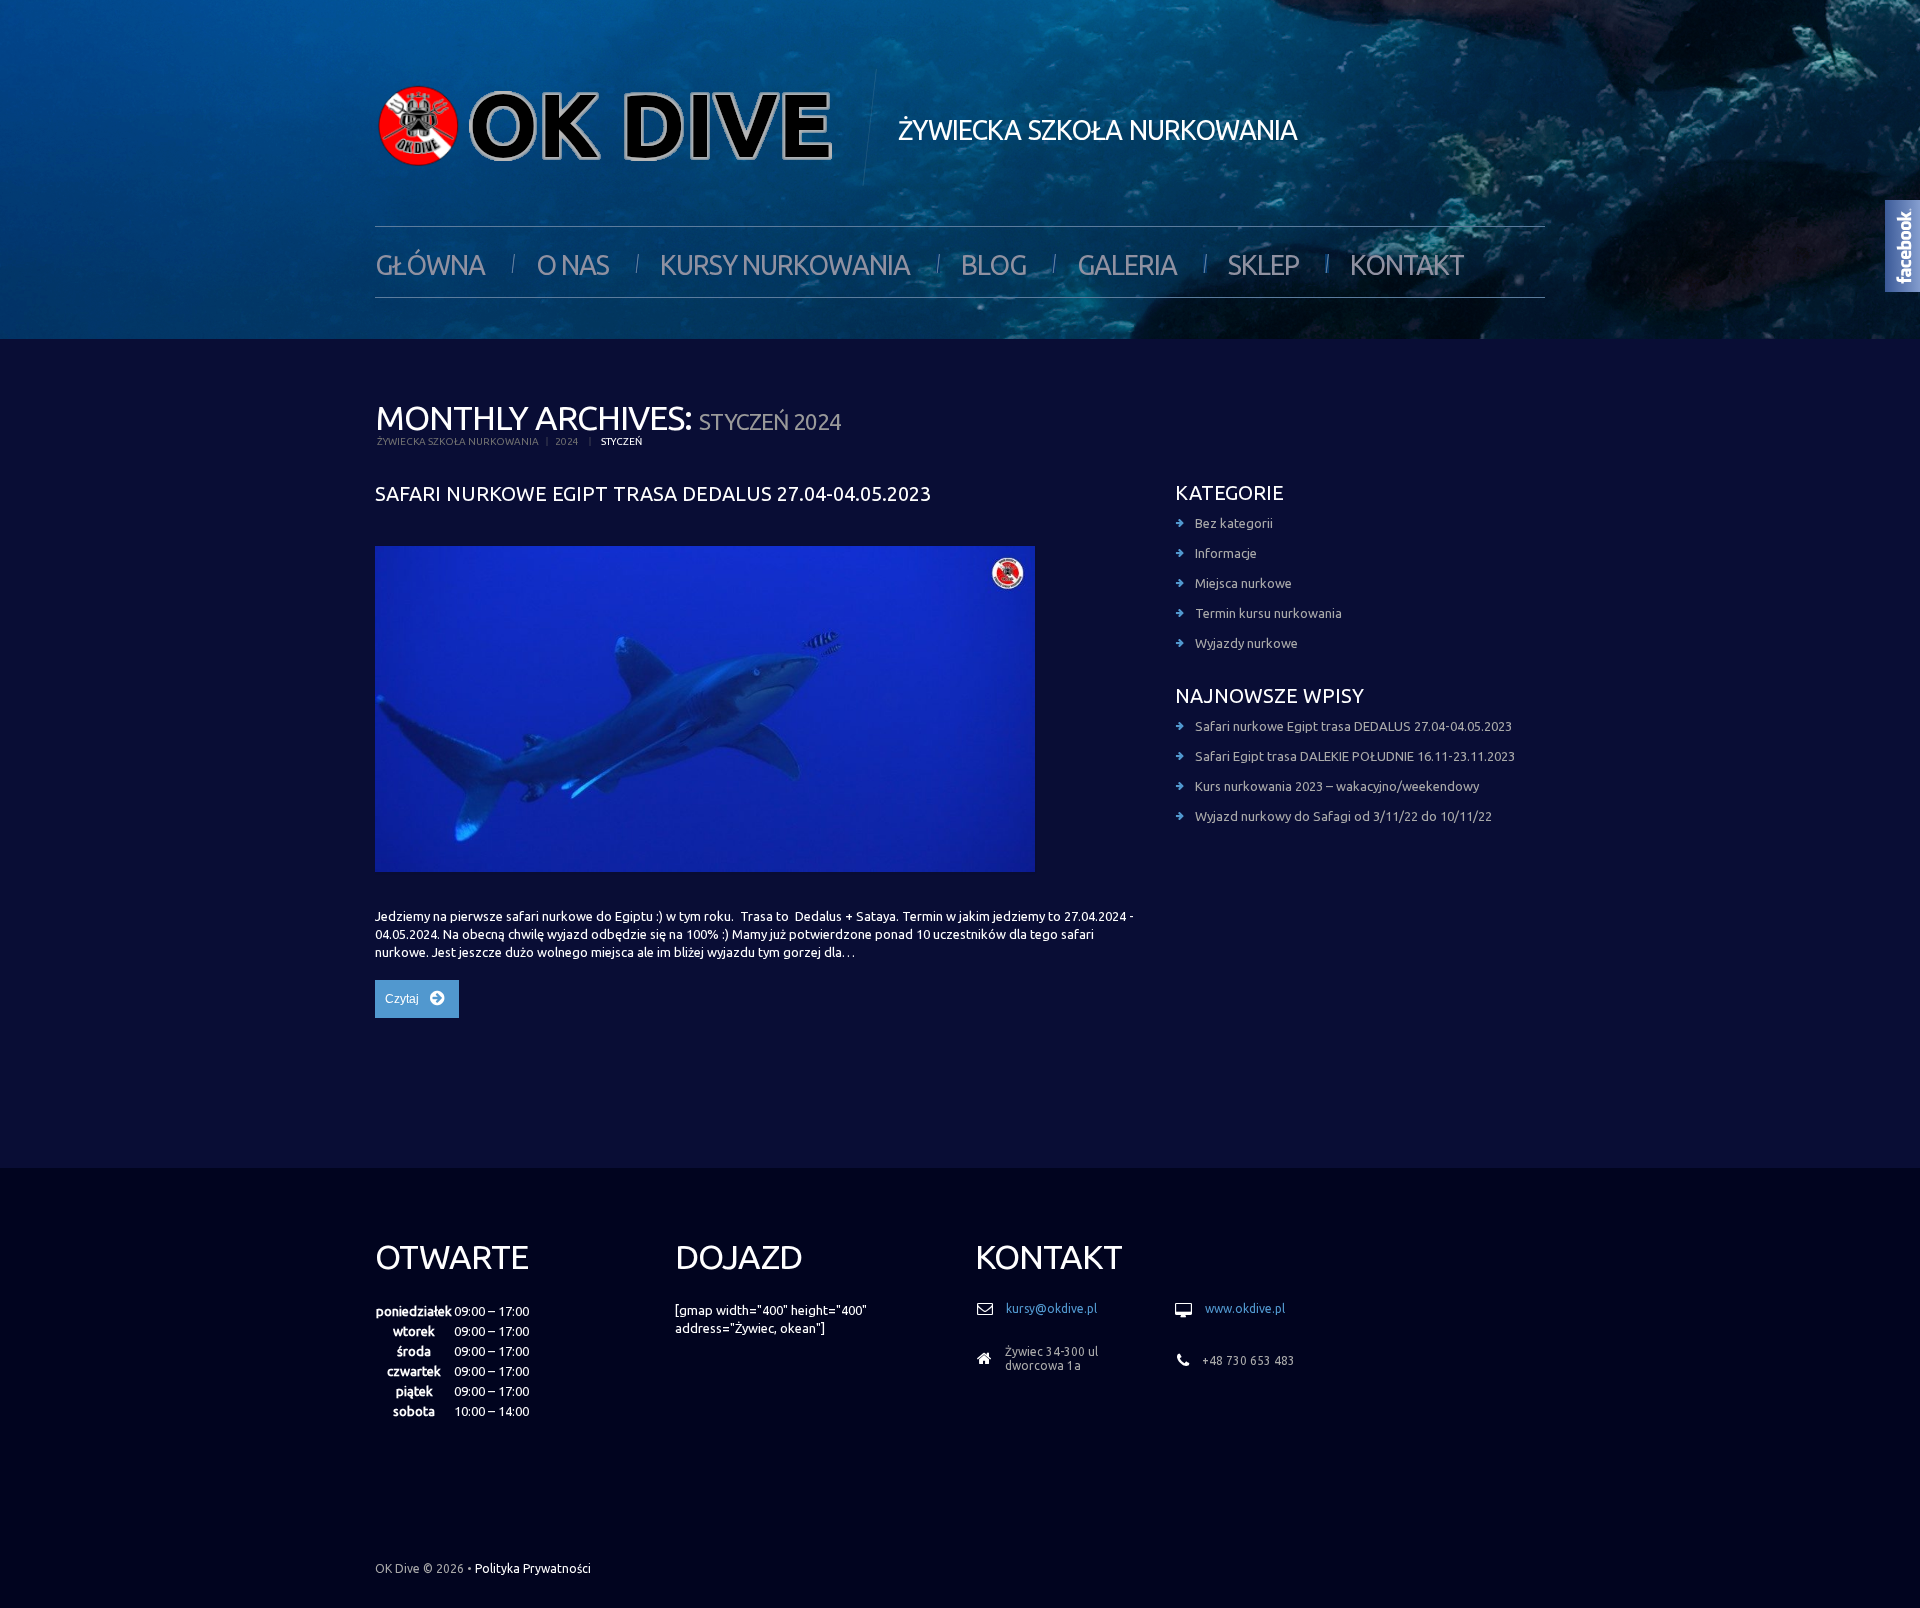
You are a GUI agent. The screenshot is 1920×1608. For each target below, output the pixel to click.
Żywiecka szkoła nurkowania (458, 441)
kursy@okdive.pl (1051, 1308)
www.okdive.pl (1245, 1308)
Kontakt (1407, 265)
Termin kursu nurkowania (1268, 613)
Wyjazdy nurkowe (1246, 643)
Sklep (1263, 265)
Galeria (1127, 265)
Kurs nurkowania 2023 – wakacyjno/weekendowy (1337, 786)
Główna (430, 265)
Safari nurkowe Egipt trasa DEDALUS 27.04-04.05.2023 (653, 493)
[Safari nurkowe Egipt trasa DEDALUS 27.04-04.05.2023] (705, 709)
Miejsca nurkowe (1243, 583)
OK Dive (397, 1568)
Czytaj (402, 999)
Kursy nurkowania (785, 265)
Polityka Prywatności (533, 1568)
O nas (572, 265)
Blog (993, 265)
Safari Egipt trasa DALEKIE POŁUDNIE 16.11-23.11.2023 (1355, 756)
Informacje (1226, 553)
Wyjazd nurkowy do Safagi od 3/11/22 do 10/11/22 (1343, 816)
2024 (567, 441)
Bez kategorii (1234, 523)
